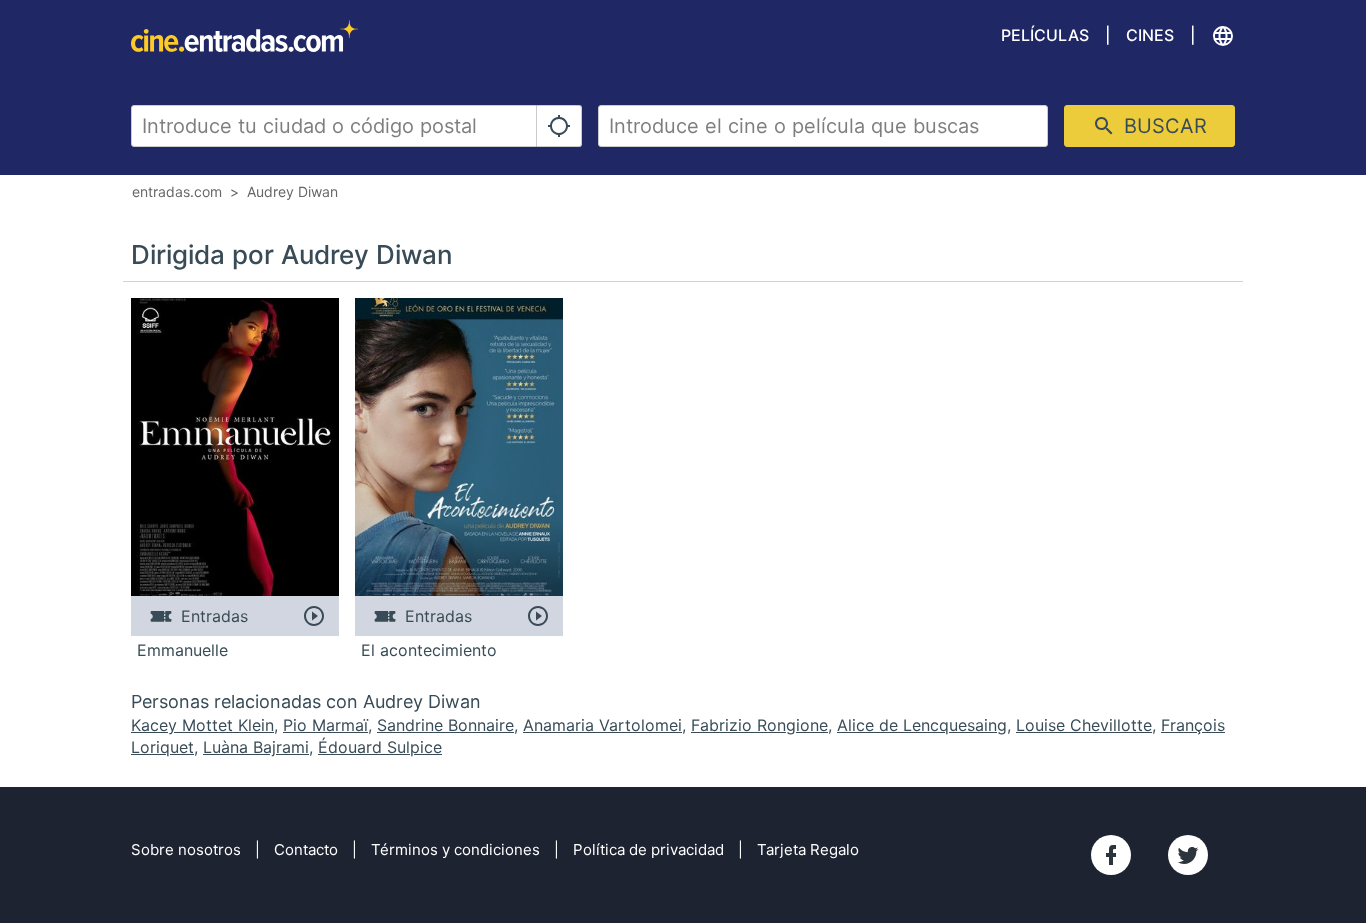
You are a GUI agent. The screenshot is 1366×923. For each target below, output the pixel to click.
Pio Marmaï (325, 725)
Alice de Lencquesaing (922, 725)
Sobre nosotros (186, 849)
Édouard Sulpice (380, 747)
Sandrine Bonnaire (445, 725)
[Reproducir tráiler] (313, 616)
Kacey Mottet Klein (202, 725)
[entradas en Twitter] (1188, 855)
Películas (1045, 35)
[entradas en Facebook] (1111, 855)
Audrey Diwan (292, 191)
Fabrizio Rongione (759, 725)
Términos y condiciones (455, 849)
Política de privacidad (648, 849)
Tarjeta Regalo (808, 849)
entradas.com (177, 191)
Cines (1150, 35)
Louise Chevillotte (1084, 725)
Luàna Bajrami (256, 747)
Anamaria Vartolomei (602, 725)
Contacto (306, 849)
